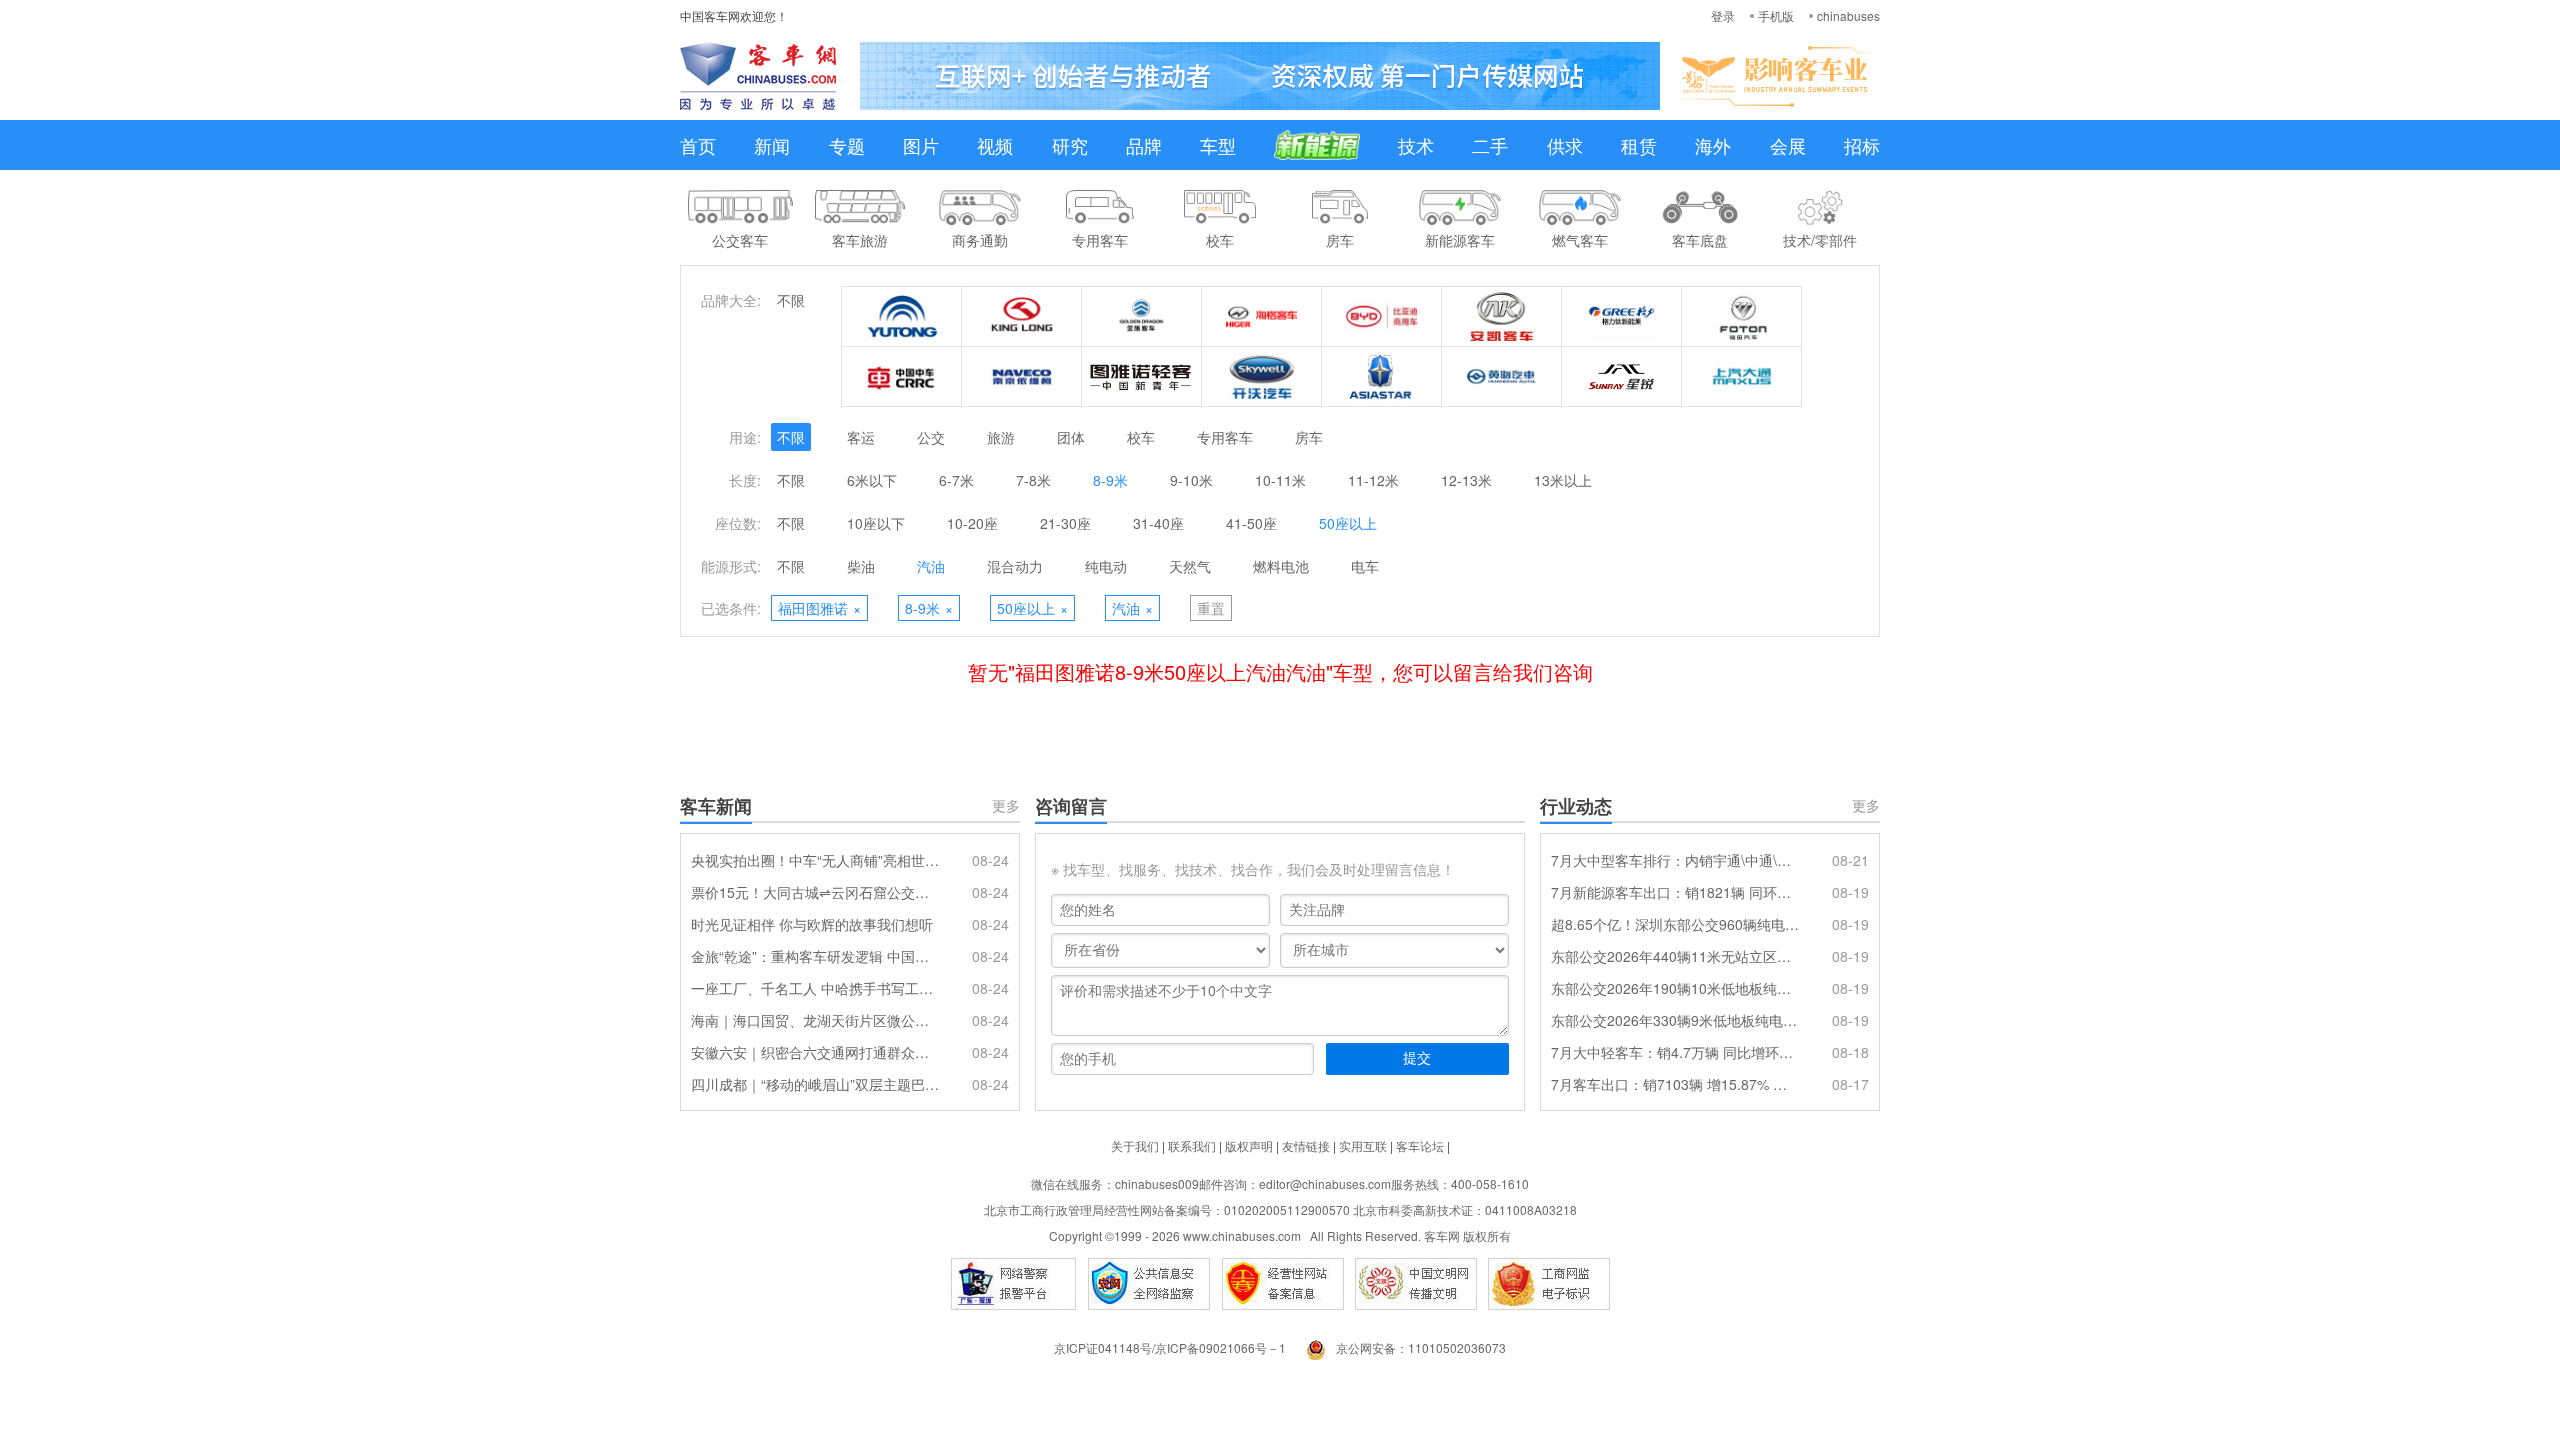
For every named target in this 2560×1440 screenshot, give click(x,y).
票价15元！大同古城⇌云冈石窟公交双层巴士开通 (815, 892)
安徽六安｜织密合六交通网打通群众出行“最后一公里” (815, 1052)
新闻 (772, 145)
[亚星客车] (1382, 377)
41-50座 (1251, 523)
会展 (1788, 145)
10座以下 (876, 523)
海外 (1713, 145)
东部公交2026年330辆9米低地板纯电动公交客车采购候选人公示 (1675, 1020)
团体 (1071, 437)
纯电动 (1106, 566)
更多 (1006, 805)
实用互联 (1363, 1145)
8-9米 (1110, 480)
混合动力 (1015, 566)
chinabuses (1848, 15)
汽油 (931, 566)
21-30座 (1065, 523)
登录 (1723, 15)
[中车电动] (902, 377)
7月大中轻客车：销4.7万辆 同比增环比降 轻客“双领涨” (1675, 1052)
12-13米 (1466, 480)
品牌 (1144, 145)
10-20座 (972, 523)
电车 (1365, 566)
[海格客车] (1262, 317)
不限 (791, 300)
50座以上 (1348, 523)
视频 (995, 145)
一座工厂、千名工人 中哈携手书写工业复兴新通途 (815, 988)
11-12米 (1373, 480)
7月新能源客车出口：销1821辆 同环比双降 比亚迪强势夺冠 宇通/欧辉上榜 (1675, 892)
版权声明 (1249, 1145)
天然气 (1190, 566)
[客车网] (758, 76)
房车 (1309, 437)
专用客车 (1225, 437)
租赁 (1639, 145)
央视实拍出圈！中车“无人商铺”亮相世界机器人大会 (815, 860)
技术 (1416, 145)
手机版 (1776, 15)
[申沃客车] (1622, 377)
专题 (847, 145)
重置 (1211, 608)
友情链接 (1306, 1145)
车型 (1218, 145)
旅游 (1001, 437)
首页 (698, 145)
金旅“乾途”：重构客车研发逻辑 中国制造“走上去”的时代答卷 (815, 956)
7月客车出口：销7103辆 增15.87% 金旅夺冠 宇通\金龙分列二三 (1675, 1084)
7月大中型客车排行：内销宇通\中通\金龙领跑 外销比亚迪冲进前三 (1675, 860)
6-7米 (956, 480)
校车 (1141, 437)
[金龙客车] (1022, 317)
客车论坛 (1420, 1145)
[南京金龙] (1262, 377)
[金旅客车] (1142, 317)
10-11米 (1280, 480)
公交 (931, 437)
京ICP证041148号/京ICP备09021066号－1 (1170, 1347)
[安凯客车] (1502, 317)
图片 (921, 145)
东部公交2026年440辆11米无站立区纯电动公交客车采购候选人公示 (1675, 956)
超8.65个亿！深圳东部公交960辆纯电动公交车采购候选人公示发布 (1675, 924)
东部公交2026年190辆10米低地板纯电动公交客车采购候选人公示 (1675, 988)
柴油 (861, 566)
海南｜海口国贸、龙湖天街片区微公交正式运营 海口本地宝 (815, 1020)
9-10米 (1191, 480)
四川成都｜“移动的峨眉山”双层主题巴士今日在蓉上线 (815, 1084)
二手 (1490, 145)
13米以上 (1563, 480)
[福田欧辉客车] (1742, 317)
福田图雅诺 (819, 608)
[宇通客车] (902, 317)
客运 (861, 437)
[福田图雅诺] (1142, 377)
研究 (1070, 145)
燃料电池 (1281, 566)
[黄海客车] (1502, 377)
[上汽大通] (1742, 377)
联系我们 (1192, 1145)
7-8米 (1033, 480)
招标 (1862, 145)
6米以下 (872, 480)
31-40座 (1158, 523)
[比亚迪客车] (1382, 317)
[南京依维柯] (1022, 377)
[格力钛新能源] (1622, 317)
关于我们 (1135, 1145)
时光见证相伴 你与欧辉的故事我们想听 (812, 924)
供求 (1565, 145)
